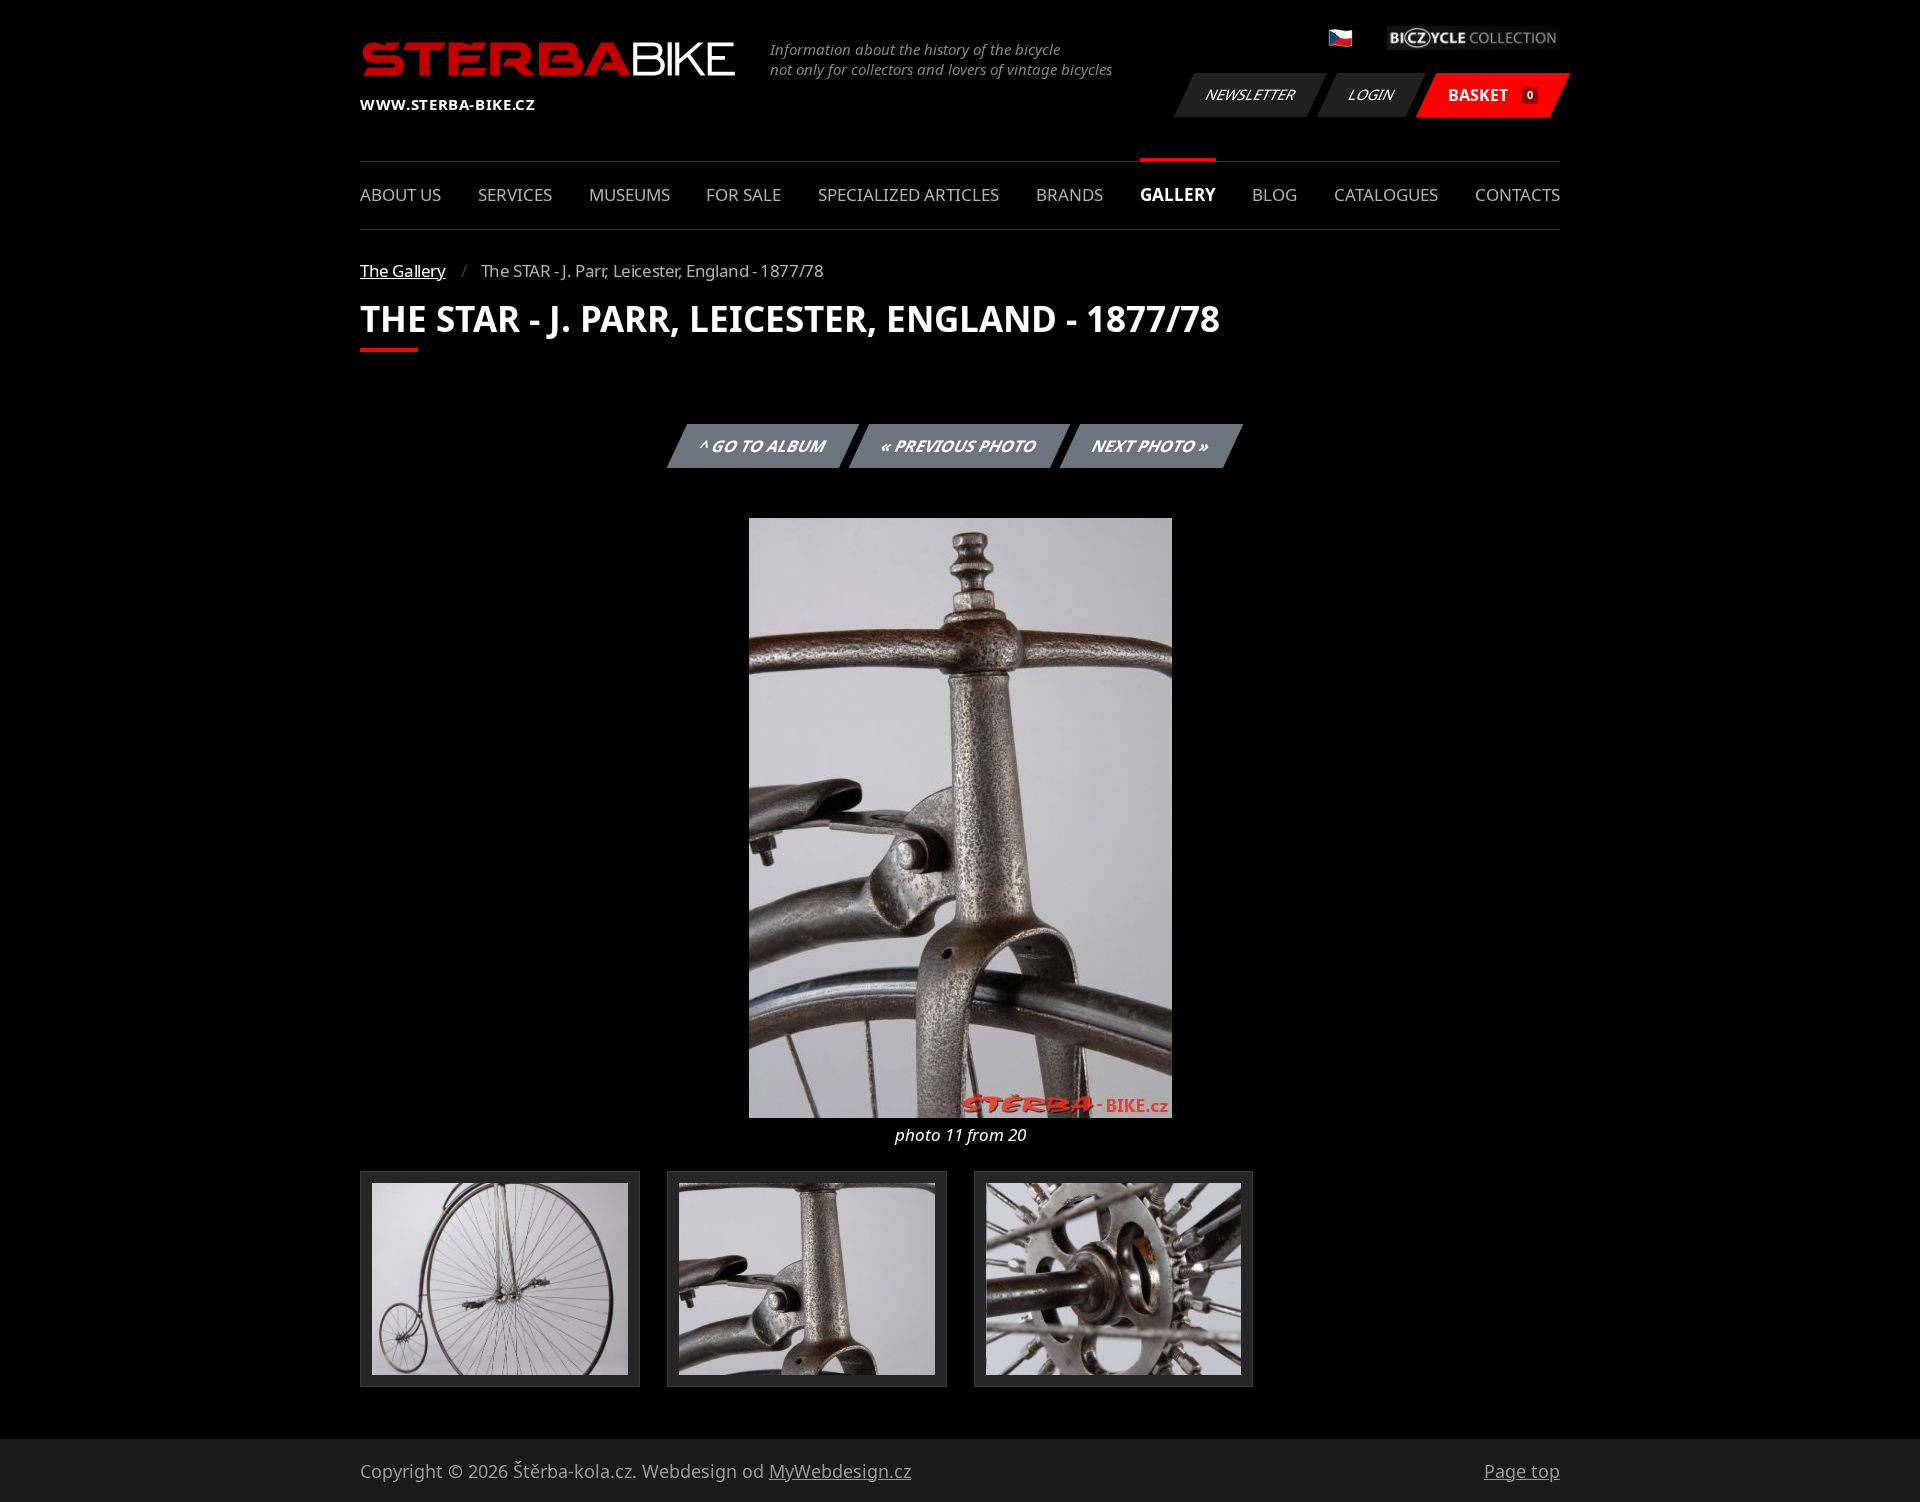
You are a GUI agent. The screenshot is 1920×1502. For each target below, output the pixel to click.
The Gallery (403, 270)
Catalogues (1386, 194)
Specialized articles (908, 194)
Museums (629, 194)
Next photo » (1151, 446)
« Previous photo (959, 446)
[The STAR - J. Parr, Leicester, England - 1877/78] (960, 816)
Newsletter (1251, 94)
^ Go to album (763, 446)
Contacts (1517, 194)
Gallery (1178, 194)
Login (1372, 94)
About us (400, 194)
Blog (1274, 194)
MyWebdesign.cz (840, 1471)
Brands (1069, 194)
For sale (743, 194)
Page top (1522, 1471)
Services (515, 194)
